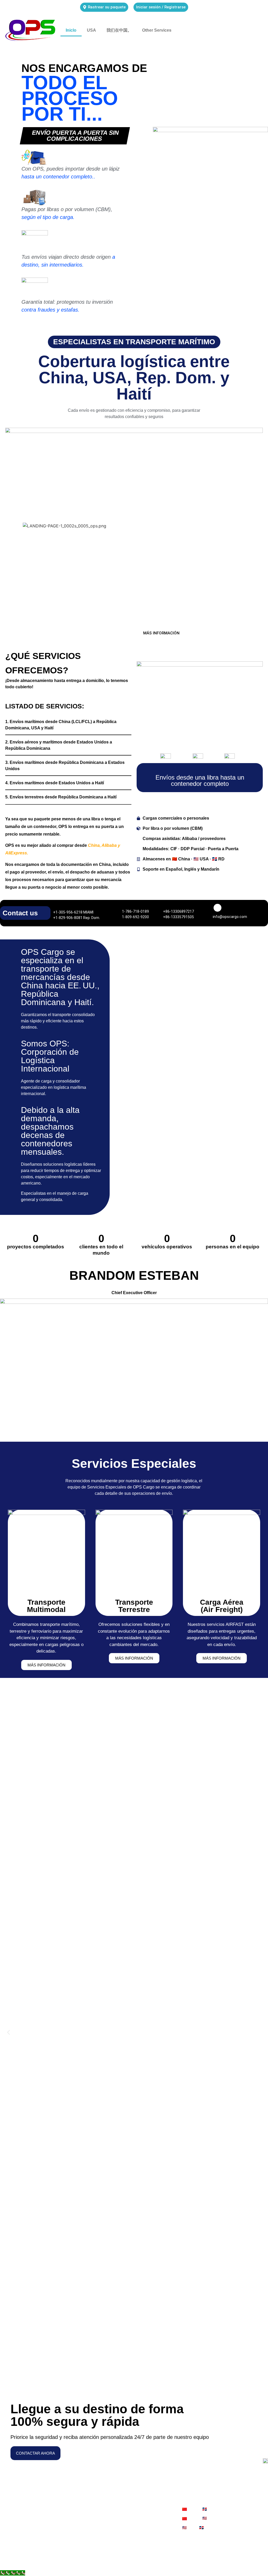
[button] (9, 2033)
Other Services (157, 30)
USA (91, 30)
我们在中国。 (119, 30)
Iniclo (71, 30)
